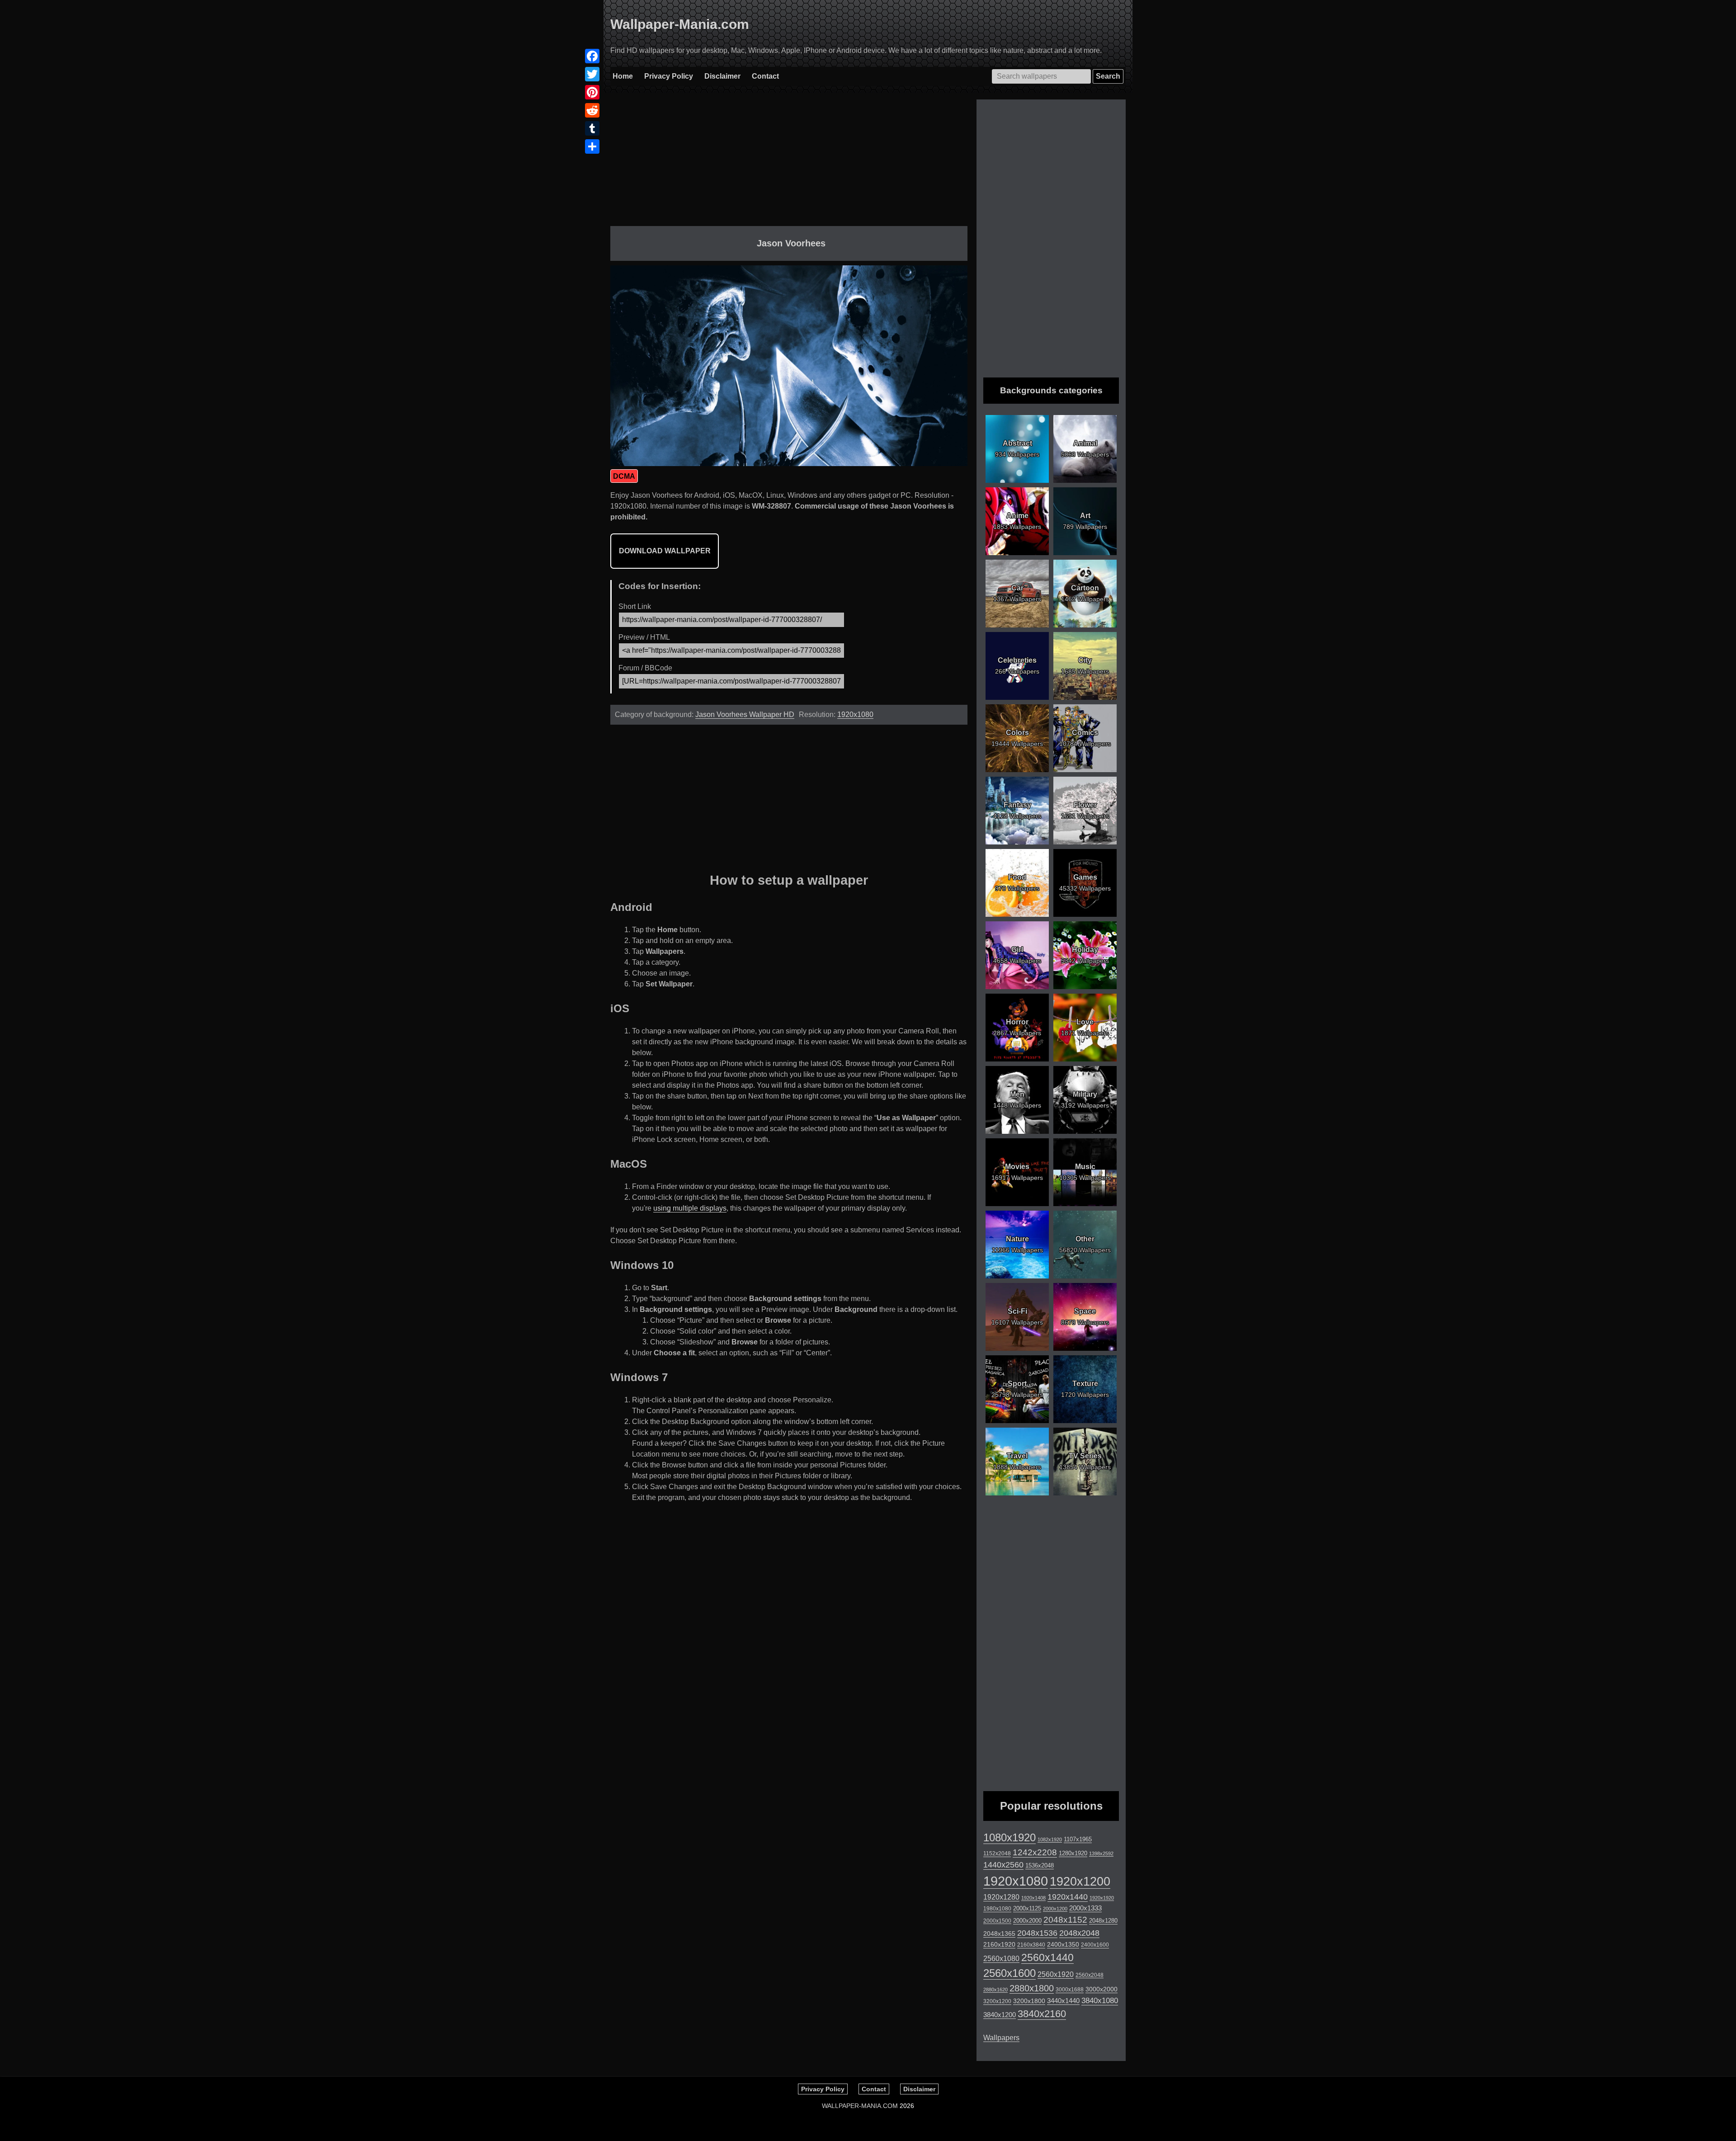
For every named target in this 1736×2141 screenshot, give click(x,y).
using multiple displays (690, 1208)
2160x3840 (1031, 1945)
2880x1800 (1032, 1988)
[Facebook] (592, 56)
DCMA (624, 476)
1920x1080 (855, 714)
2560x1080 (1001, 1959)
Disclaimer (722, 76)
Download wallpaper (665, 551)
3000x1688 (1070, 1990)
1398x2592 (1101, 1853)
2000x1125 (1027, 1908)
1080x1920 (1010, 1838)
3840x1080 (1100, 2000)
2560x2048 (1090, 1975)
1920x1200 (1080, 1882)
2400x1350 (1063, 1944)
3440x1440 (1063, 2001)
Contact (765, 76)
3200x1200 (997, 2001)
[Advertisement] (789, 163)
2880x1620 (995, 1990)
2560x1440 (1047, 1957)
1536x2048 (1040, 1865)
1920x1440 (1068, 1897)
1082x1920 (1050, 1839)
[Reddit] (592, 110)
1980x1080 (997, 1909)
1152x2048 (997, 1853)
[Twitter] (592, 74)
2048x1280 (1103, 1921)
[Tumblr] (592, 128)
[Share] (592, 146)
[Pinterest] (592, 92)
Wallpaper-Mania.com (680, 24)
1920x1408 (1033, 1898)
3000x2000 (1102, 1989)
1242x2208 (1035, 1852)
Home (623, 76)
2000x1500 (997, 1921)
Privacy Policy (669, 76)
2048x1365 (999, 1934)
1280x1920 (1073, 1853)
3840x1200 (1000, 2015)
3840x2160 (1042, 2014)
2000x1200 (1055, 1909)
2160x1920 (999, 1944)
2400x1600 (1095, 1945)
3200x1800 (1029, 2001)
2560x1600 (1010, 1973)
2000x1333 (1085, 1908)
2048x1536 (1037, 1933)
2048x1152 (1065, 1920)
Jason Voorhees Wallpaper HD (745, 714)
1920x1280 (1001, 1897)
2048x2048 (1079, 1933)
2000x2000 (1027, 1921)
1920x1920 (1102, 1898)
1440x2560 (1003, 1865)
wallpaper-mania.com (860, 2106)
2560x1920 (1056, 1974)
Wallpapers (1001, 2038)
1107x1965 (1078, 1839)
